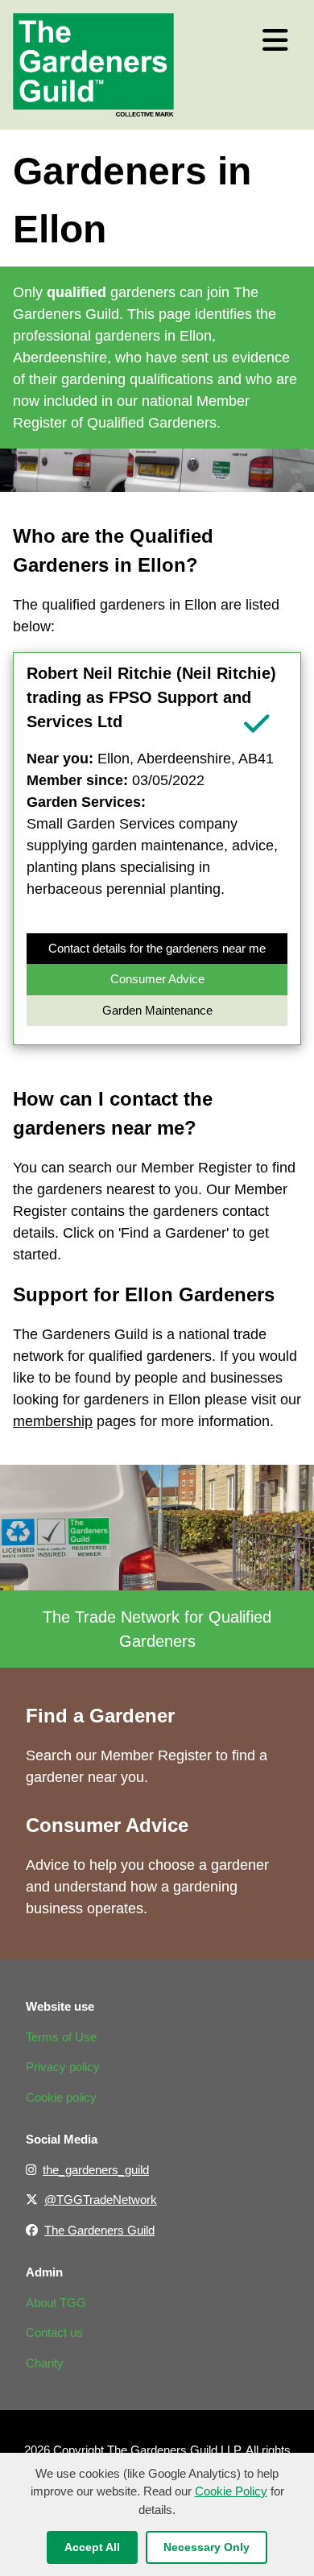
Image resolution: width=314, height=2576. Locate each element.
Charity (45, 2363)
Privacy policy (63, 2067)
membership (53, 1421)
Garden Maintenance (157, 1010)
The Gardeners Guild (99, 2230)
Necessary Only (207, 2547)
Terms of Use (61, 2037)
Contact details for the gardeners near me (157, 948)
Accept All (92, 2547)
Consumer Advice (157, 979)
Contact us (54, 2332)
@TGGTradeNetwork (101, 2200)
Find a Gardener (100, 1716)
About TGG (56, 2303)
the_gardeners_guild (96, 2170)
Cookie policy (61, 2097)
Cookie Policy (231, 2491)
